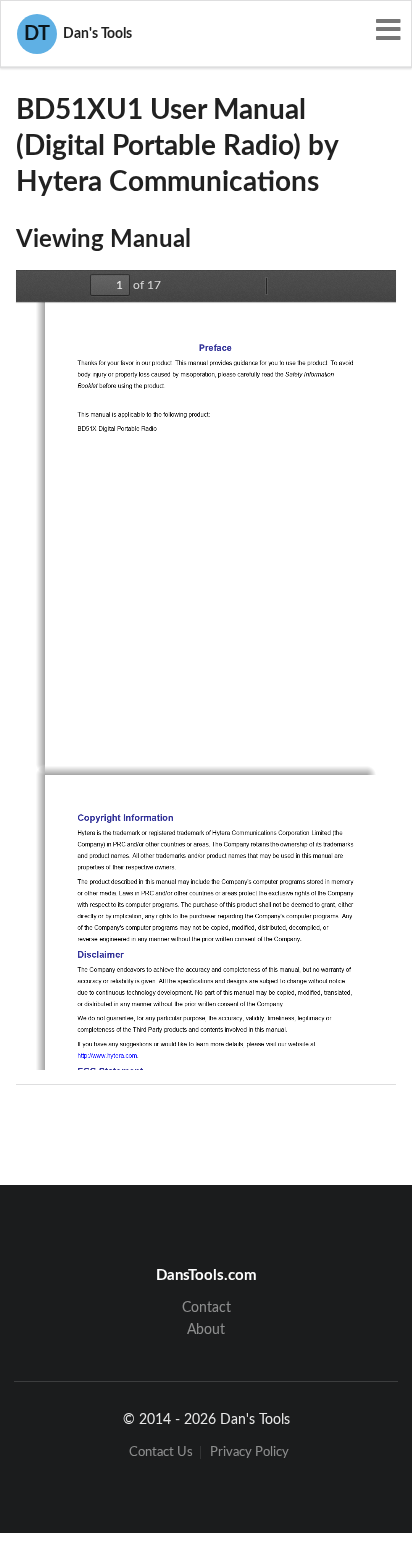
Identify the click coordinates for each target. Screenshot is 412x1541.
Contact (206, 1308)
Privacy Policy (249, 1452)
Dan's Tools (78, 34)
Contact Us (161, 1452)
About (206, 1330)
